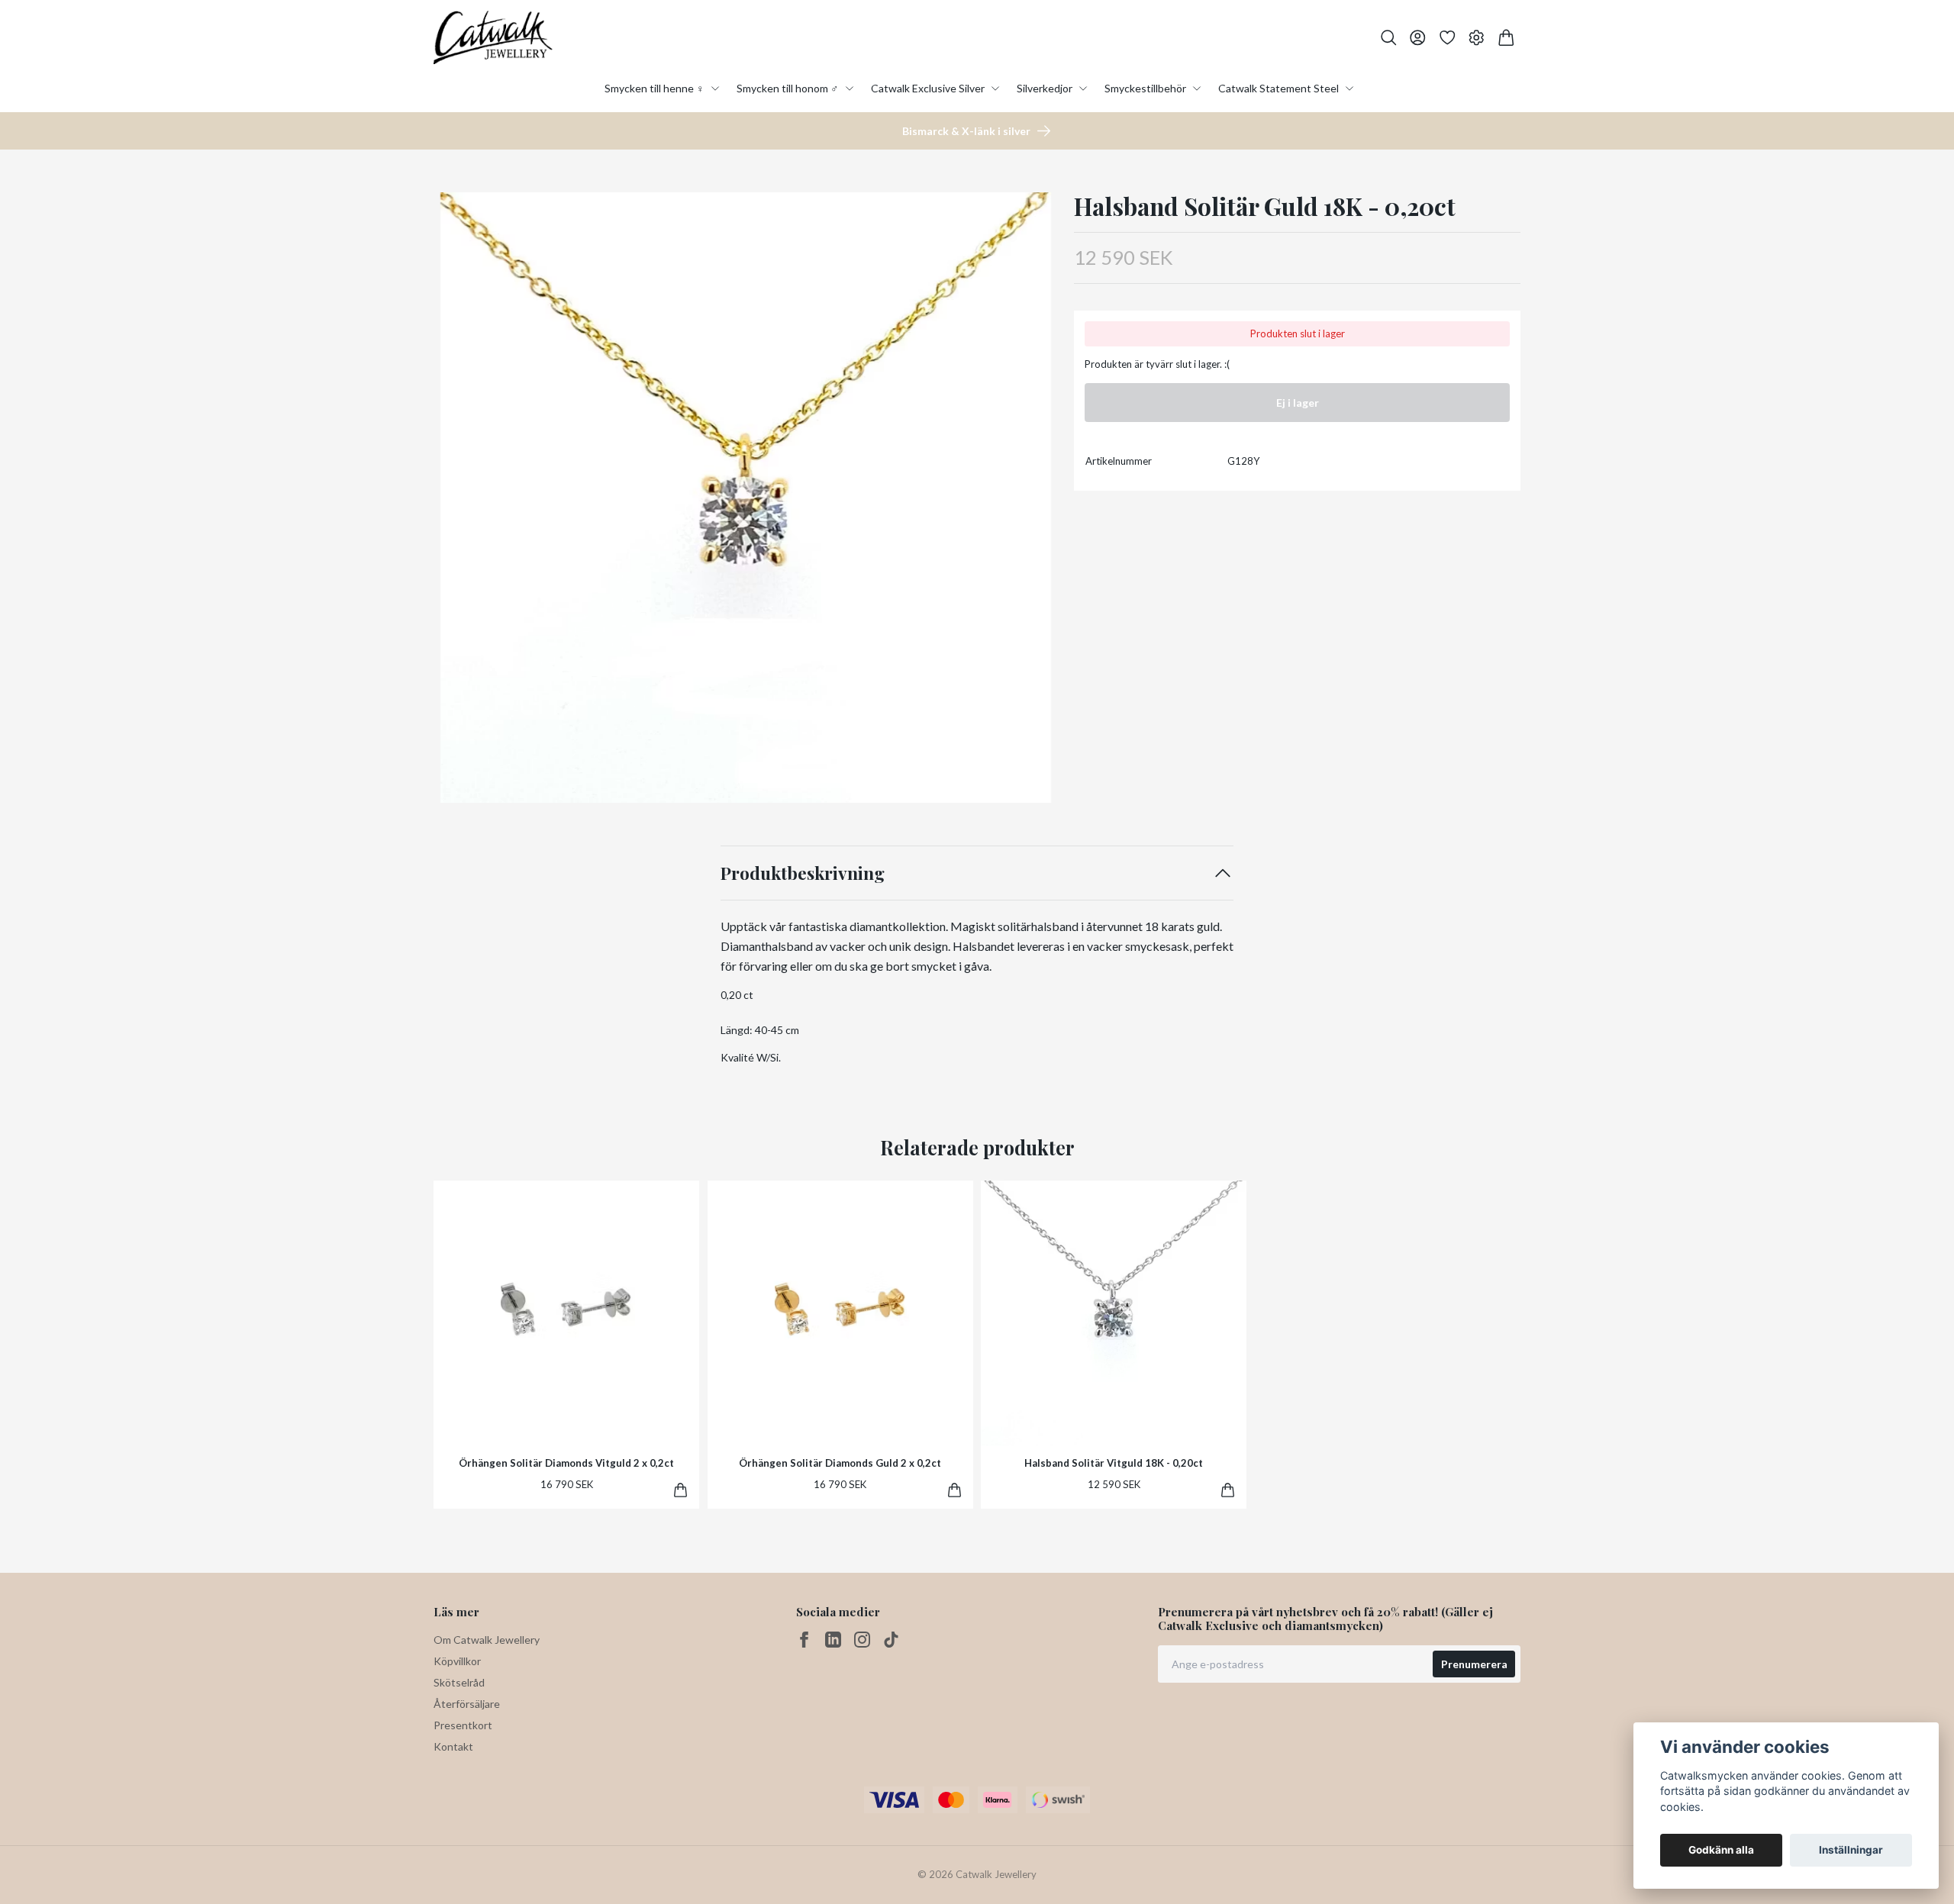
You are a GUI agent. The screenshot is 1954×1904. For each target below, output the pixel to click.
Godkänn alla (1721, 1850)
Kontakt (453, 1746)
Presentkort (463, 1725)
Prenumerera (1474, 1664)
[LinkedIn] (833, 1640)
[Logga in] (1418, 38)
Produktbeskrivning (803, 873)
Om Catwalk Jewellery (487, 1640)
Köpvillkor (457, 1661)
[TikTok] (891, 1640)
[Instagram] (862, 1640)
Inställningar (1851, 1850)
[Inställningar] (1477, 38)
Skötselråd (459, 1682)
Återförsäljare (467, 1704)
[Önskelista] (1448, 38)
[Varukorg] (1506, 38)
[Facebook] (804, 1640)
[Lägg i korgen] (680, 1490)
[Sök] (1389, 38)
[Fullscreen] (746, 498)
